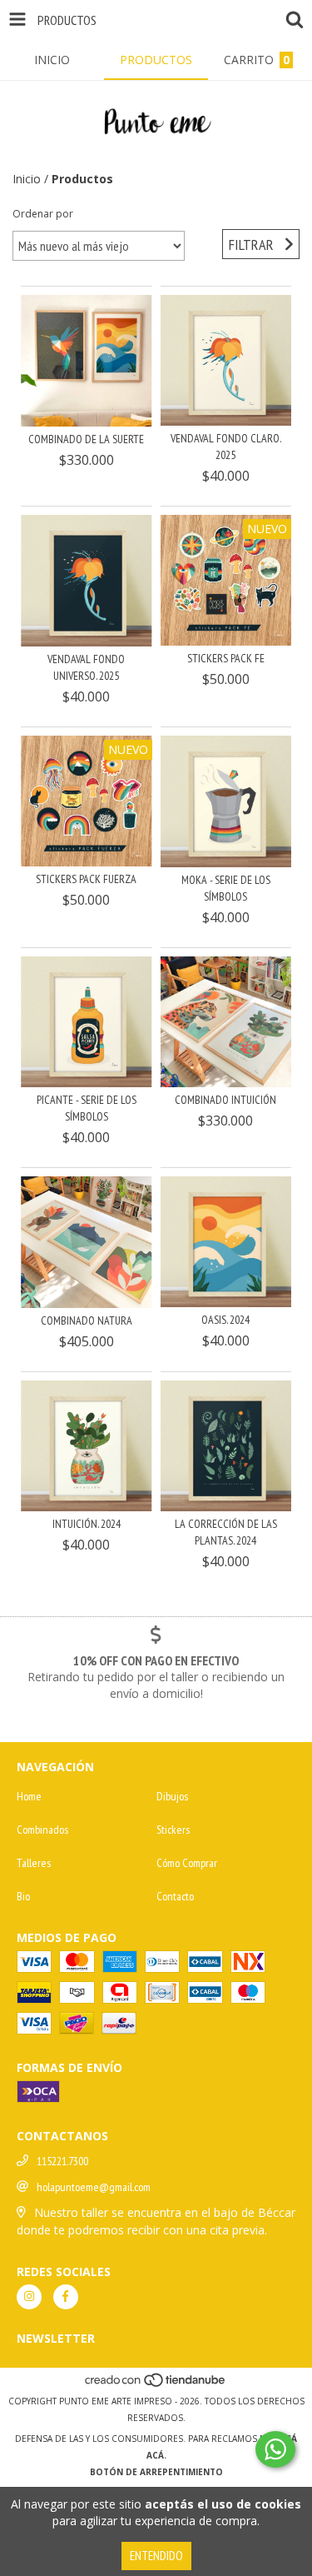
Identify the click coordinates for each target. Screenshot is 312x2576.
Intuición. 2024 (87, 1524)
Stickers (173, 1830)
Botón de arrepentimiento (156, 2472)
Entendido (156, 2556)
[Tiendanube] (156, 2384)
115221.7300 (62, 2161)
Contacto (175, 1896)
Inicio (27, 179)
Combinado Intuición (225, 1100)
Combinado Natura (87, 1320)
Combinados (42, 1830)
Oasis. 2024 (225, 1320)
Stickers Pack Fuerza (86, 879)
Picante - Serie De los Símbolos (87, 1108)
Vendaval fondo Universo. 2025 (86, 667)
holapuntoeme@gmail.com (94, 2187)
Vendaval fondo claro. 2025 (226, 447)
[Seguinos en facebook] (66, 2297)
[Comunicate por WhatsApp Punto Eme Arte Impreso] (275, 2449)
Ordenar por (43, 214)
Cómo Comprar (187, 1863)
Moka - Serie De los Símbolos (226, 888)
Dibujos (172, 1796)
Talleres (34, 1863)
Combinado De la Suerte (86, 439)
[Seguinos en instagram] (29, 2297)
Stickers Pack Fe (226, 658)
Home (29, 1796)
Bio (23, 1896)
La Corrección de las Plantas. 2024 (226, 1532)
